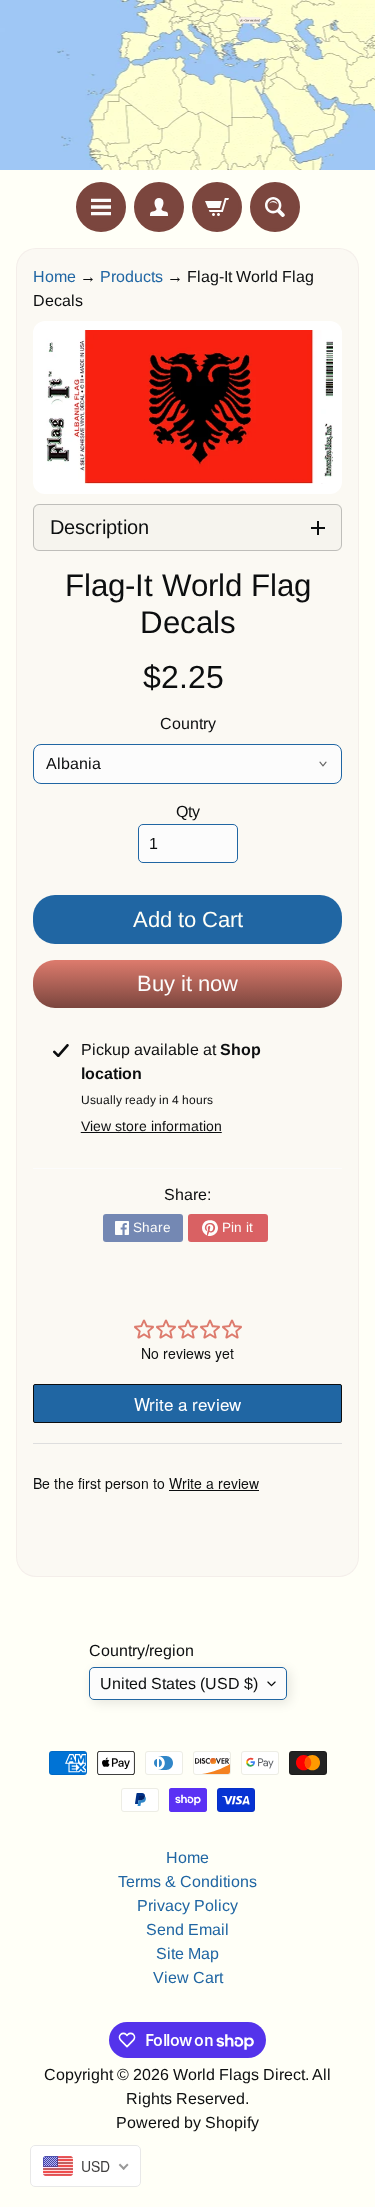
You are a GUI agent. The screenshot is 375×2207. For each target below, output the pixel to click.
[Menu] (101, 207)
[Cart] (217, 207)
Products (131, 276)
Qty (188, 811)
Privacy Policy (187, 1905)
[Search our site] (275, 207)
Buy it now (187, 983)
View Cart (188, 1977)
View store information (151, 1126)
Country (188, 723)
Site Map (187, 1953)
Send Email (187, 1929)
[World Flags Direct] (188, 91)
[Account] (159, 207)
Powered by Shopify (187, 2122)
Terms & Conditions (187, 1881)
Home (54, 276)
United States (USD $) (179, 1683)
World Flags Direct (239, 2074)
